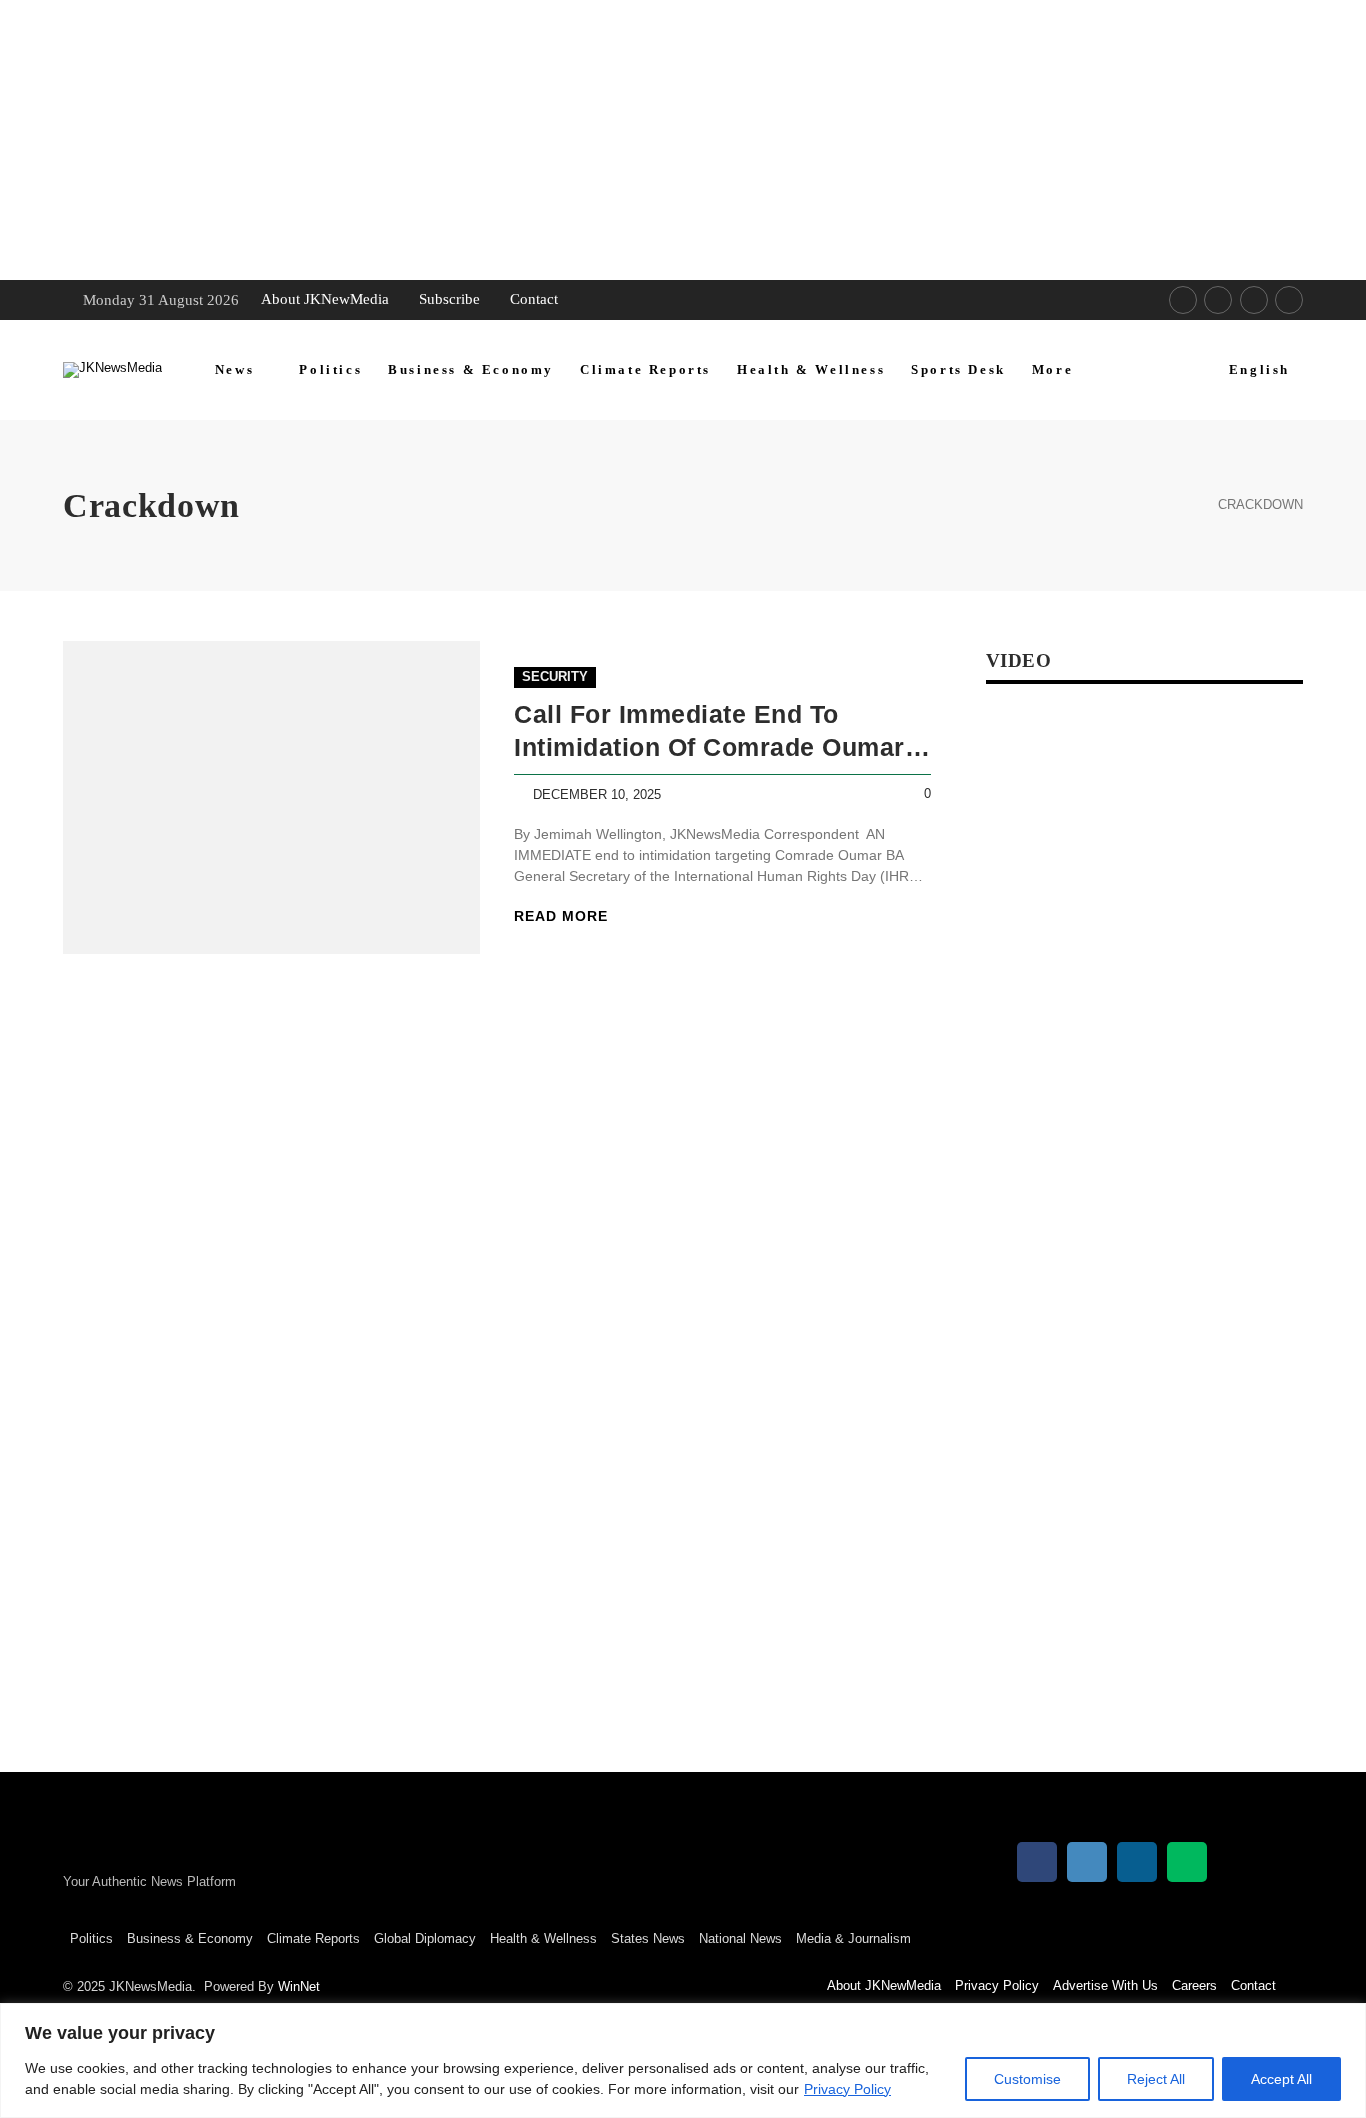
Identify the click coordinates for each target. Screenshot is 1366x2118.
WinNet (299, 1986)
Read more (561, 916)
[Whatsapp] (1254, 300)
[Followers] (1218, 300)
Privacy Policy (847, 2089)
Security (555, 676)
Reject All (1156, 2079)
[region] (683, 2060)
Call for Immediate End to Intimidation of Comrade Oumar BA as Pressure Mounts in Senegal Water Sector (709, 731)
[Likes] (1183, 300)
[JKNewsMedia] (112, 370)
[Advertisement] (600, 140)
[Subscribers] (1289, 300)
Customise (1027, 2079)
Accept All (1281, 2079)
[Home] (1179, 506)
